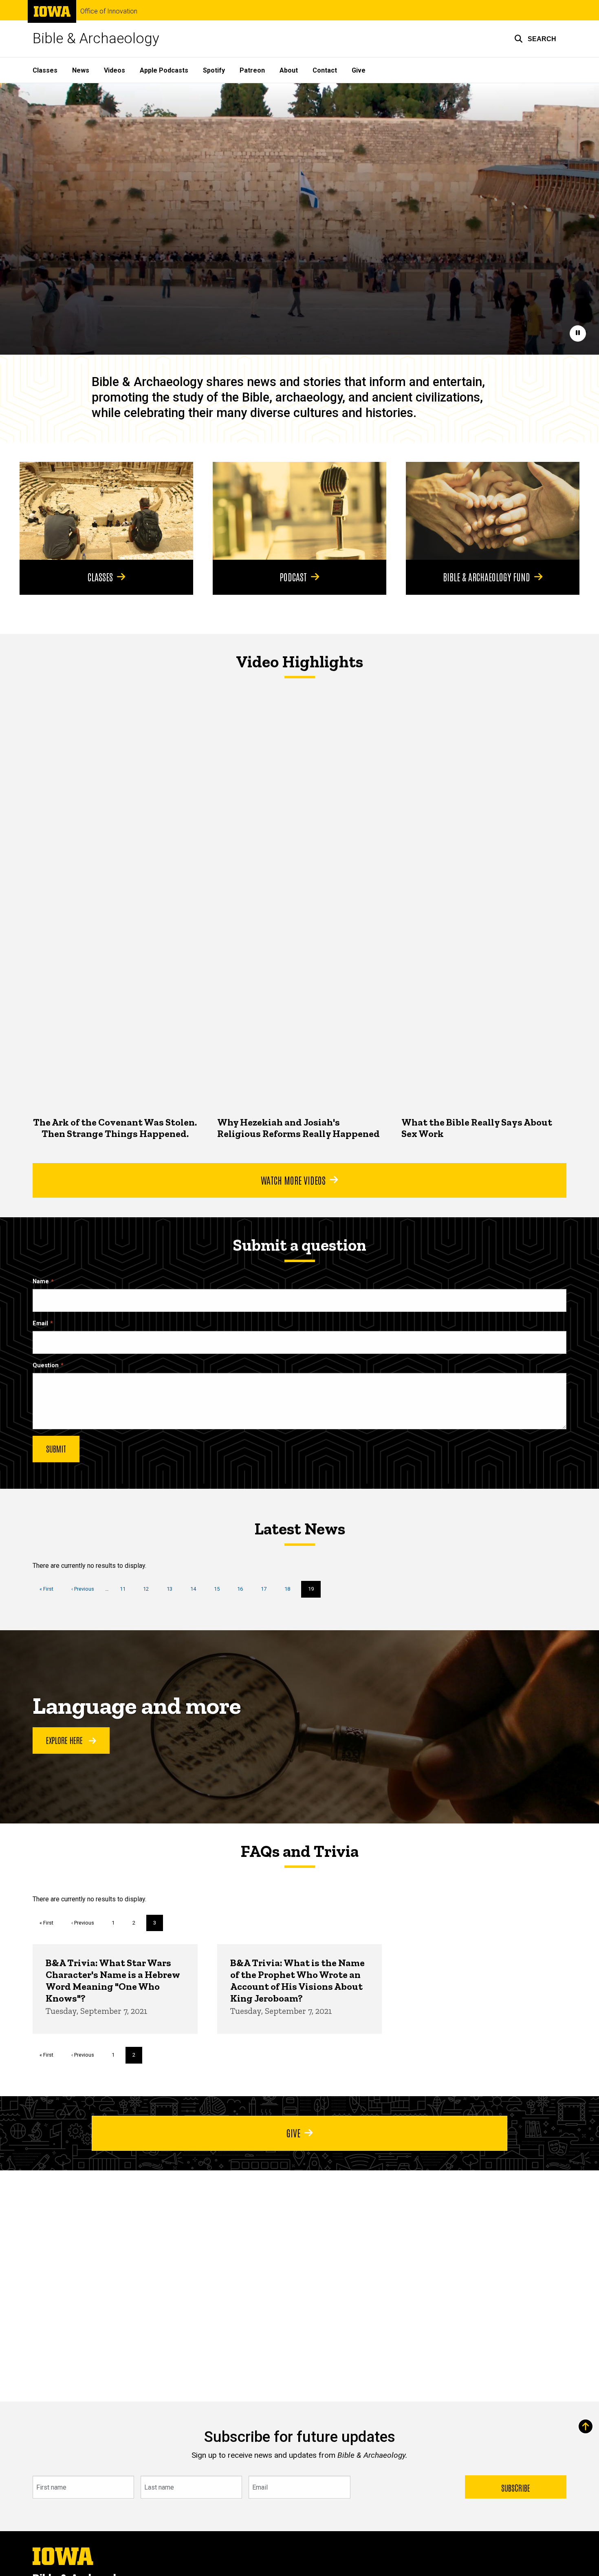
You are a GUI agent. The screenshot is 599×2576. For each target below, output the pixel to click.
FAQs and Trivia (299, 1851)
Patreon (252, 70)
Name (41, 1281)
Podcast (293, 576)
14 (196, 1589)
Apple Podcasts (164, 70)
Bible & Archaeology (96, 39)
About (289, 70)
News (81, 70)
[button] (535, 39)
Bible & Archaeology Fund (487, 576)
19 (314, 1592)
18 (290, 1589)
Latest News (300, 1529)
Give (359, 70)
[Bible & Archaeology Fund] (493, 511)
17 (267, 1589)
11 (126, 1589)
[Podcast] (299, 511)
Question (46, 1365)
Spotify (214, 70)
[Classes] (106, 511)
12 (149, 1589)
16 (243, 1589)
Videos (115, 70)
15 (220, 1589)
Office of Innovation (109, 11)
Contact (325, 70)
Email (40, 1323)
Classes (45, 70)
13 (173, 1589)
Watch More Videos (293, 1180)
